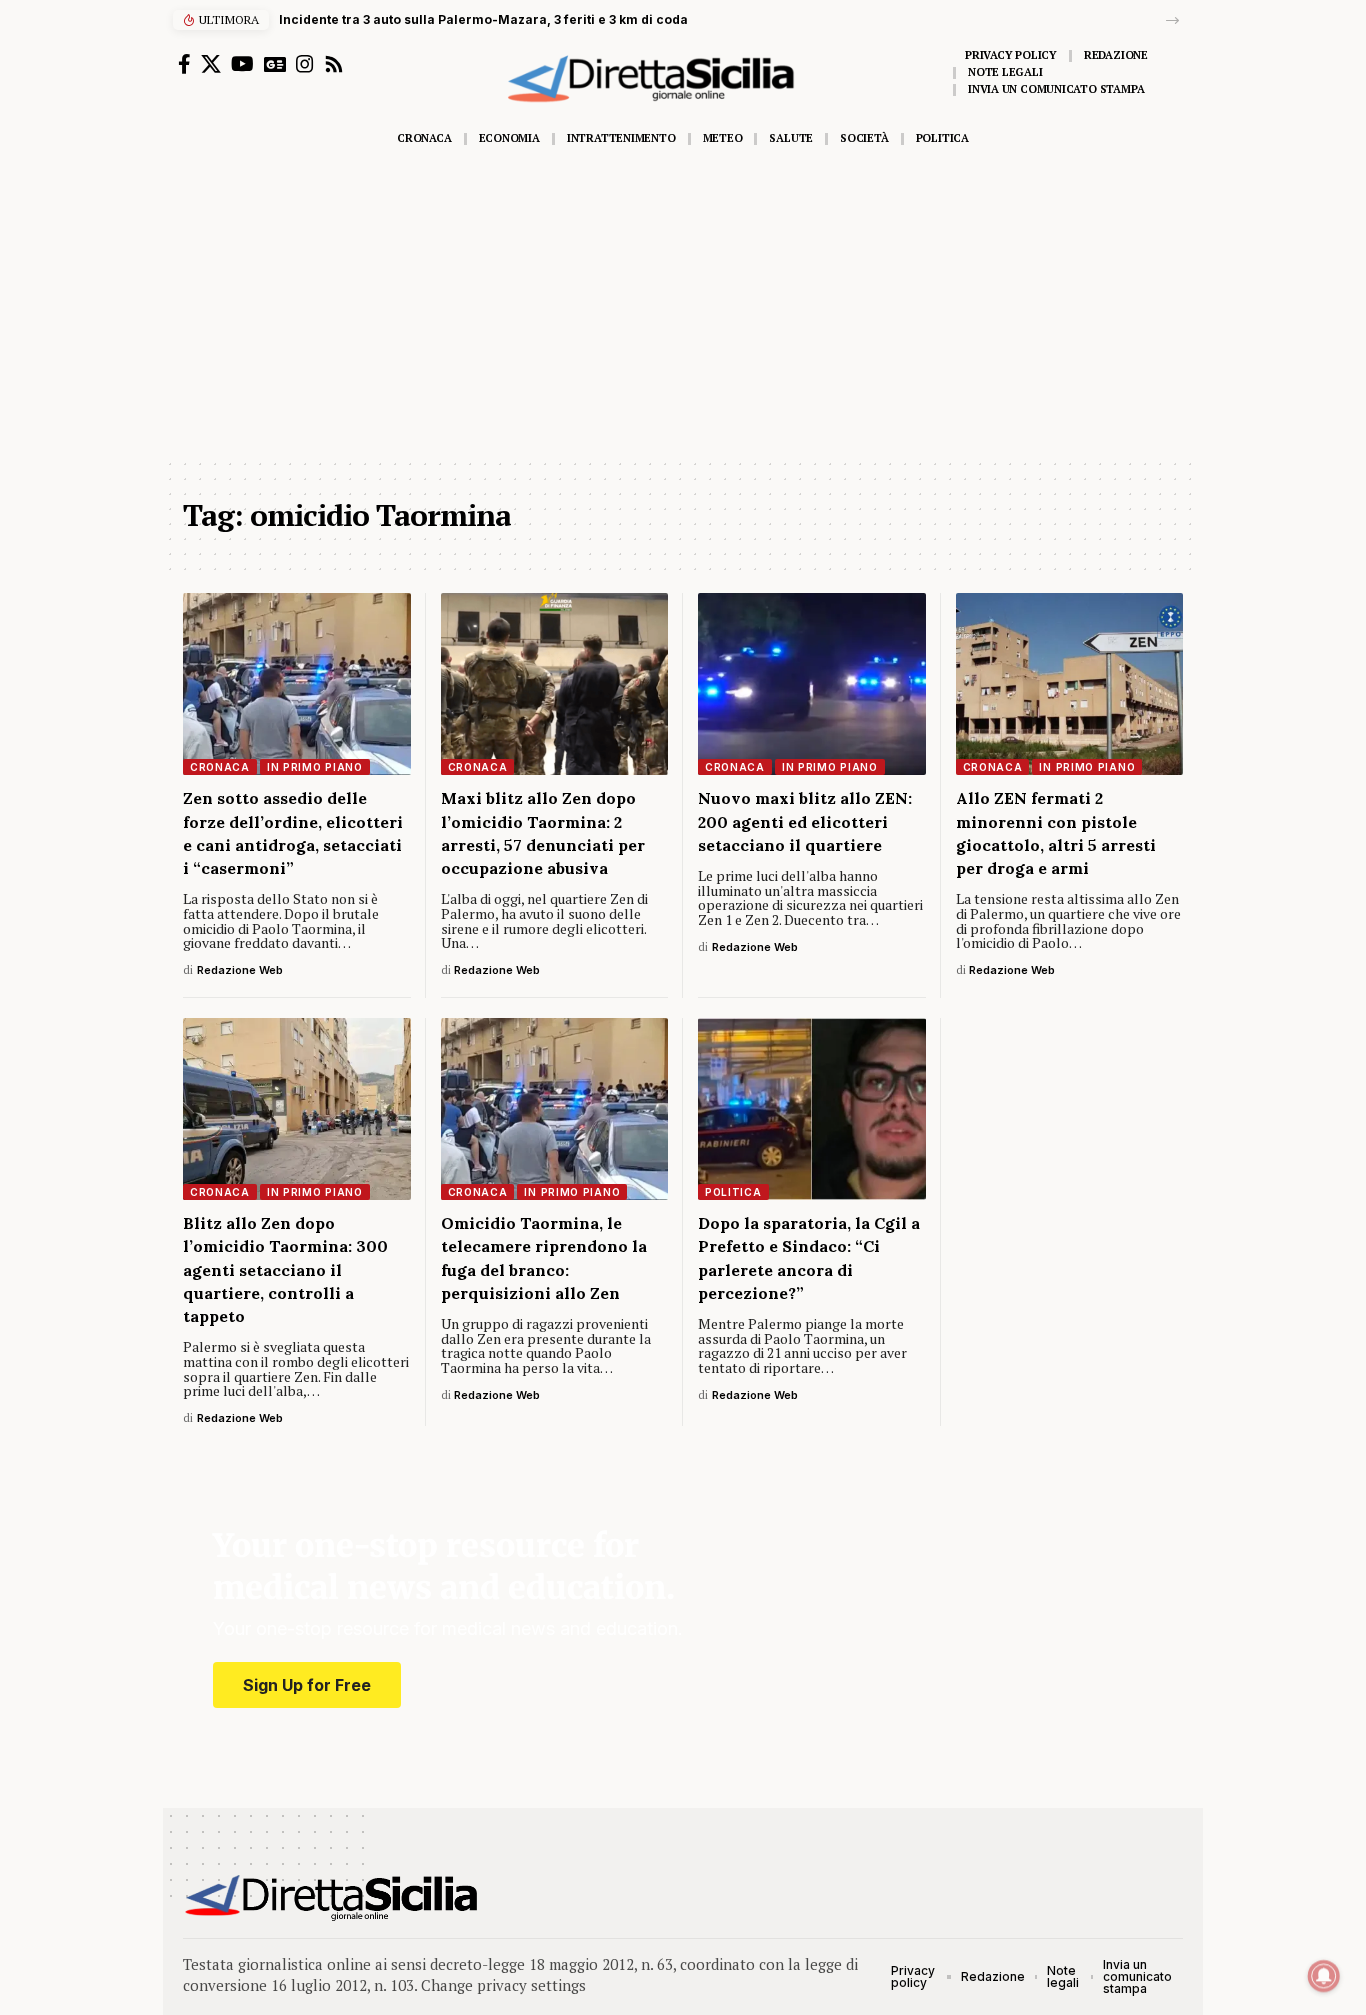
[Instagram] (305, 64)
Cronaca (220, 767)
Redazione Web (240, 970)
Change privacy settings (503, 1985)
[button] (1172, 20)
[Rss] (334, 64)
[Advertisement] (683, 307)
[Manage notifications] (1324, 1976)
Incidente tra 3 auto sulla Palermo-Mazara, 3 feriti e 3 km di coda (483, 19)
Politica (733, 1192)
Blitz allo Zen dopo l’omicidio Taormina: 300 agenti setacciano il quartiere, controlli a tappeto (285, 1269)
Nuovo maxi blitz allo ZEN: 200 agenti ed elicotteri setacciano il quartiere (805, 821)
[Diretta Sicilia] (332, 1898)
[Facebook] (184, 64)
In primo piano (315, 767)
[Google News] (275, 64)
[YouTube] (242, 64)
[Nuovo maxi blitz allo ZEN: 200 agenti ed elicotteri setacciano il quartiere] (812, 684)
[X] (211, 64)
